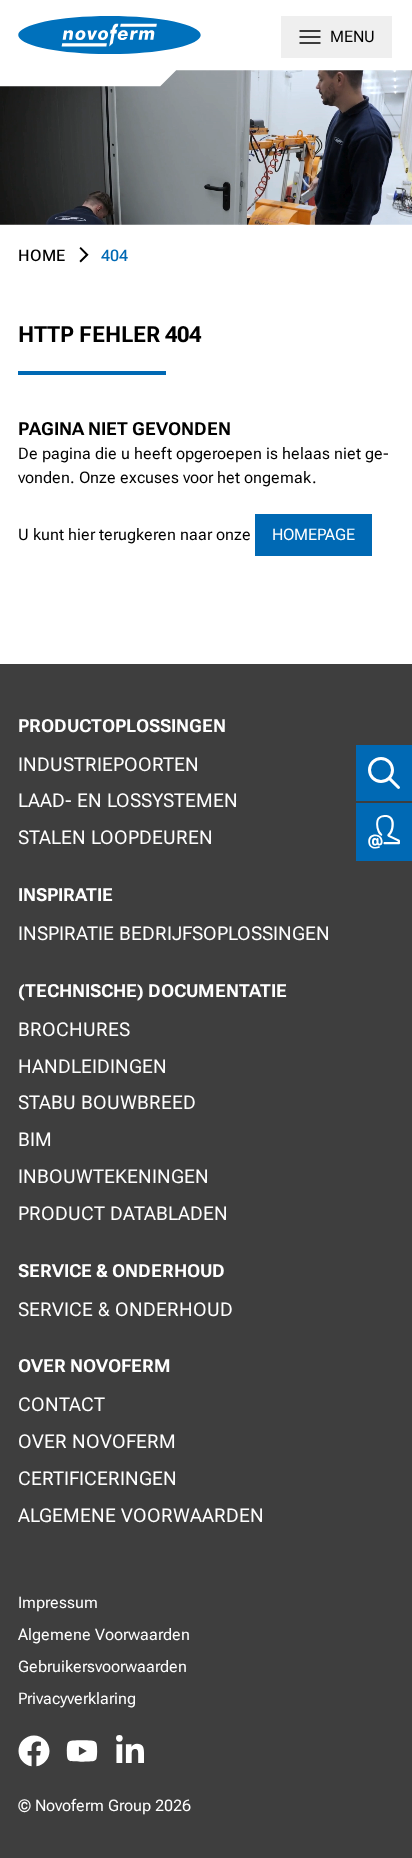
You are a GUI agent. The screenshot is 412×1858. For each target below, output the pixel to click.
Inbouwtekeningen (113, 1176)
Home (41, 255)
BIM (35, 1139)
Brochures (74, 1029)
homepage (313, 534)
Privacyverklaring (77, 1698)
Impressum (58, 1602)
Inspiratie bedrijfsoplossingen (174, 933)
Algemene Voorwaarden (104, 1634)
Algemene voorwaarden (141, 1515)
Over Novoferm (97, 1441)
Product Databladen (123, 1213)
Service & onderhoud (125, 1309)
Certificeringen (97, 1478)
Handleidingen (92, 1066)
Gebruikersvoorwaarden (102, 1666)
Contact (61, 1404)
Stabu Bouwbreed (107, 1102)
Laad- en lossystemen (128, 800)
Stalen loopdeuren (115, 837)
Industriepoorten (108, 764)
